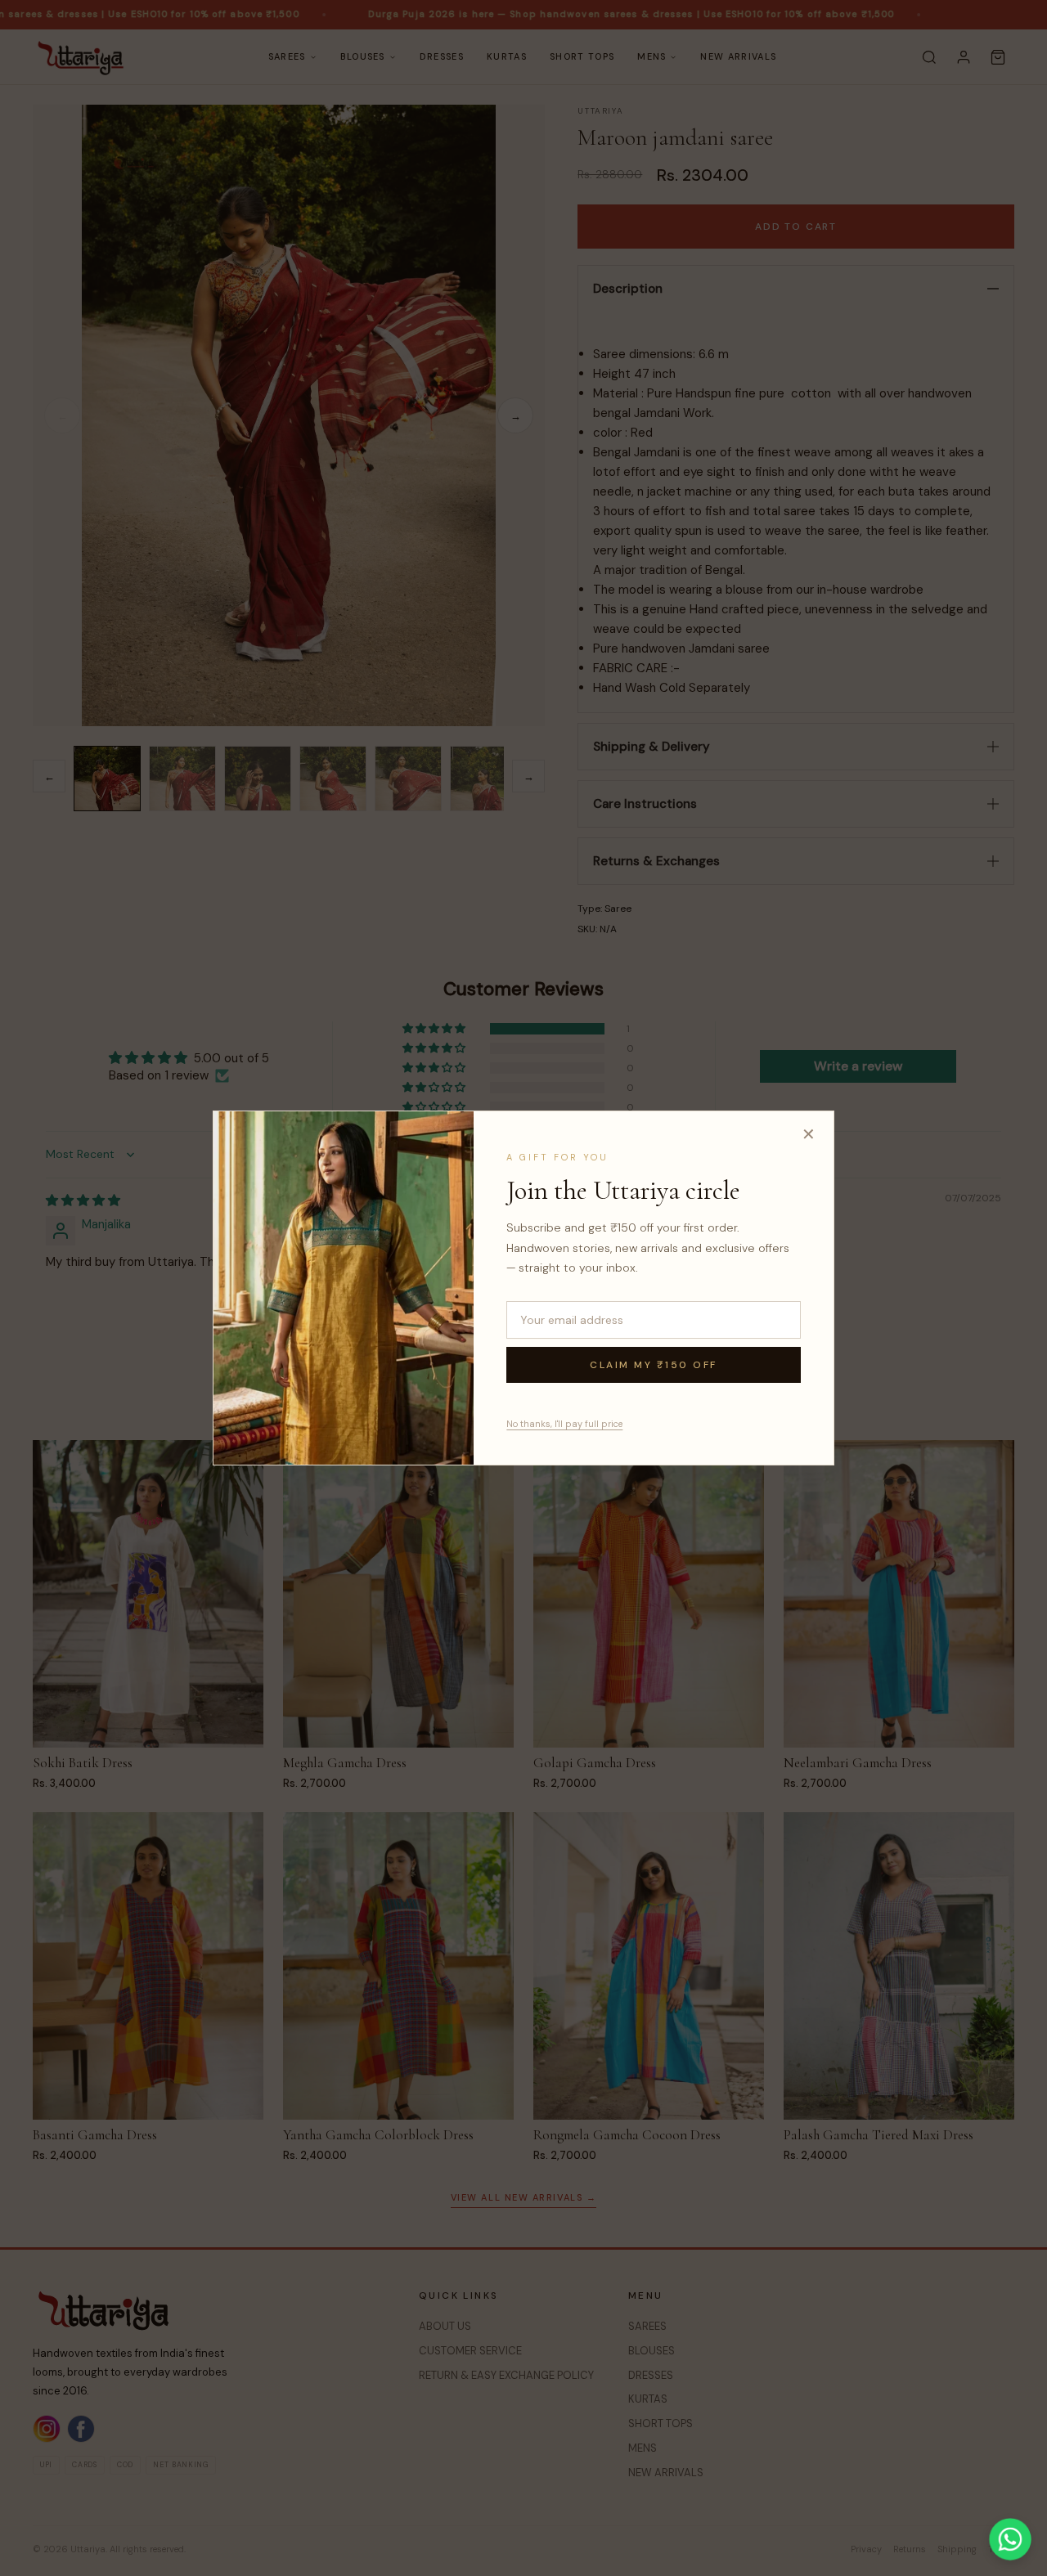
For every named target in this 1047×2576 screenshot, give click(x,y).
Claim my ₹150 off (654, 1365)
